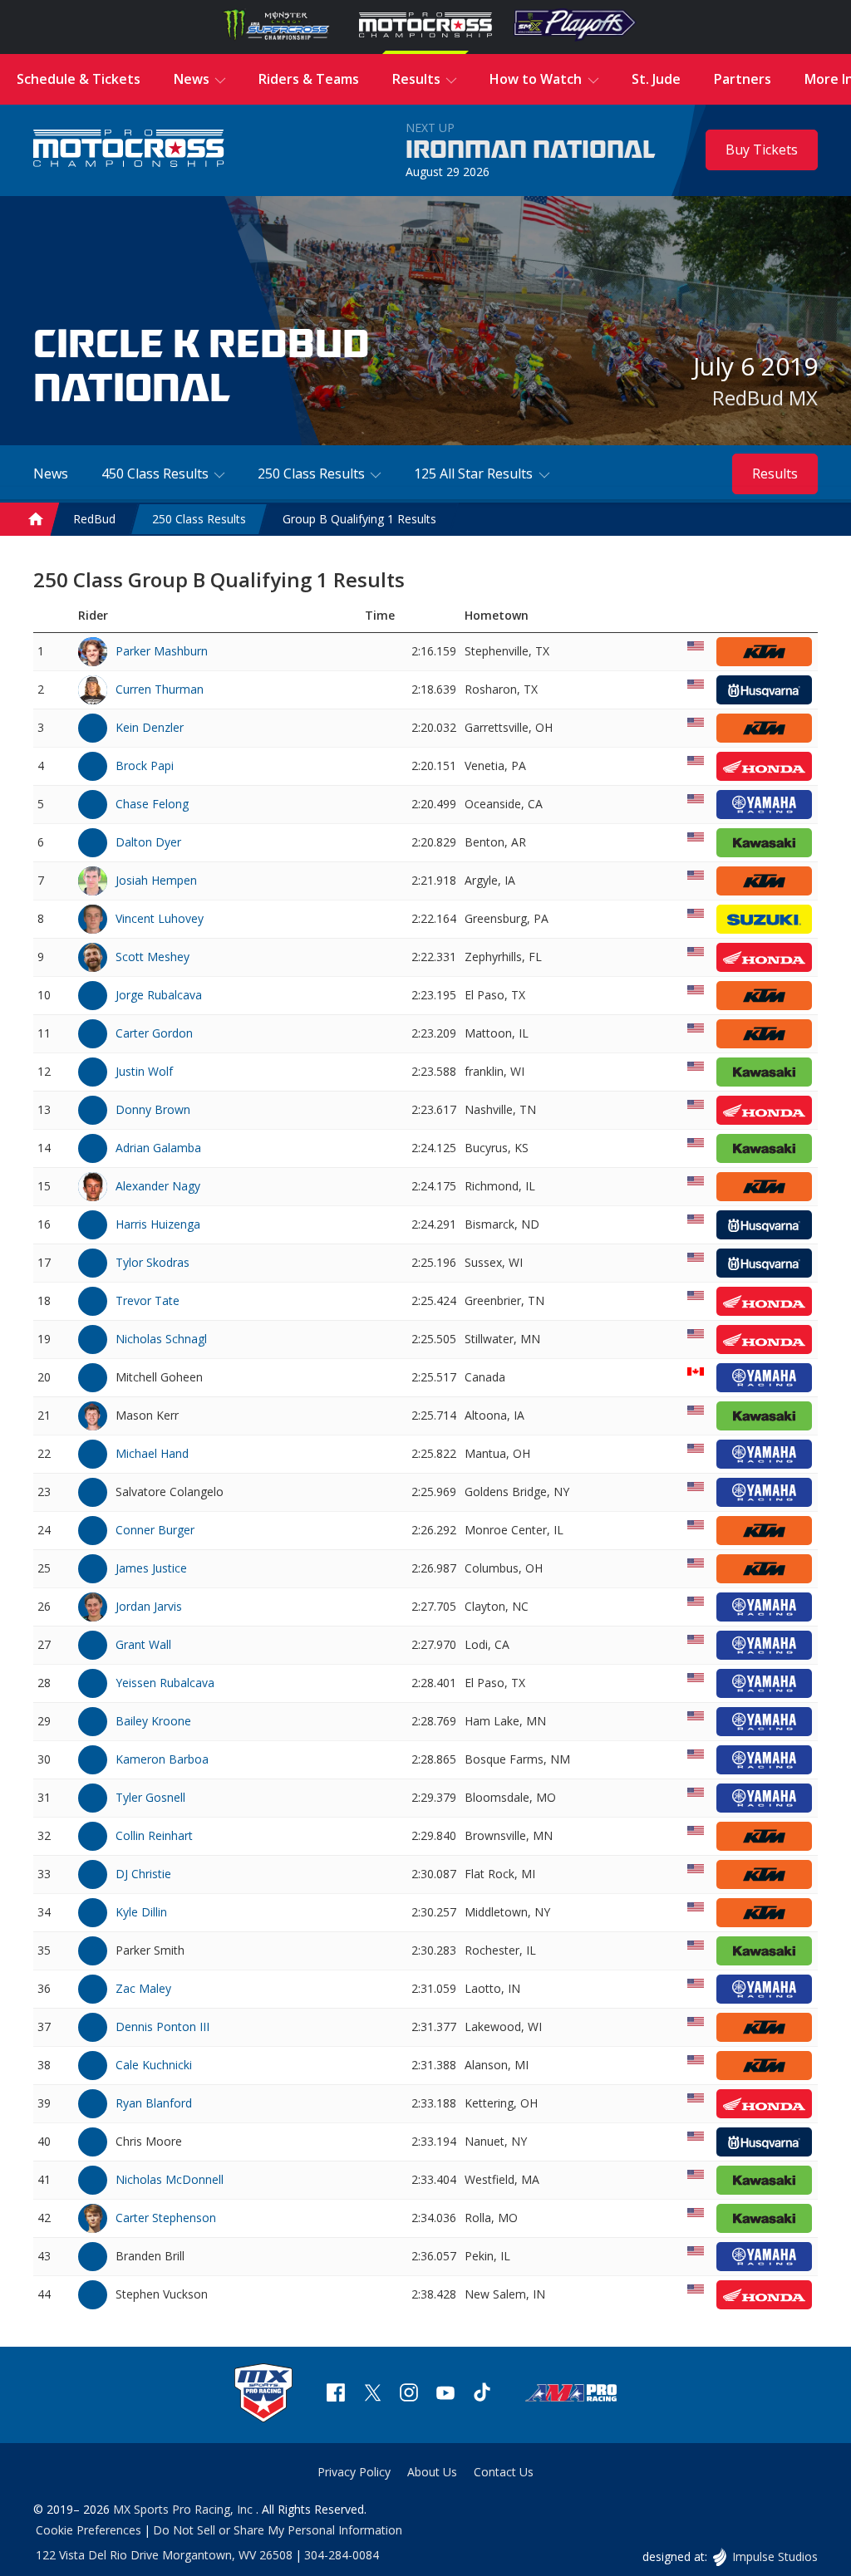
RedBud (94, 519)
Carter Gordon (154, 1033)
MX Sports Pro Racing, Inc (184, 2509)
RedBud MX (765, 397)
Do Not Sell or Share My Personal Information (278, 2530)
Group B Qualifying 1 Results (359, 519)
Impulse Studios (775, 2556)
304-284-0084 (342, 2555)
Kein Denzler (150, 727)
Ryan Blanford (154, 2103)
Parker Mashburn (162, 651)
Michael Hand (152, 1453)
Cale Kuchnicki (154, 2065)
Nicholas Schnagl (161, 1339)
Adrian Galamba (158, 1148)
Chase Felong (152, 804)
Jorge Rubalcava (159, 995)
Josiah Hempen (156, 880)
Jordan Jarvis (149, 1606)
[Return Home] (129, 150)
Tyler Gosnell (150, 1797)
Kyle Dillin (141, 1912)
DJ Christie (143, 1874)
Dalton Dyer (148, 842)
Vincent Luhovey (160, 918)
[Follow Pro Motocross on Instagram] (409, 2394)
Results (775, 473)
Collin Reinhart (154, 1835)
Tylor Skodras (152, 1262)
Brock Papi (145, 765)
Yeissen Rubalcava (165, 1683)
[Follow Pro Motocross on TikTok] (482, 2394)
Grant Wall (143, 1644)
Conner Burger (155, 1530)
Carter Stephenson (166, 2218)
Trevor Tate (148, 1300)
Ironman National (531, 150)
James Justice (151, 1568)
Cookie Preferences (89, 2530)
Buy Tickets (762, 150)
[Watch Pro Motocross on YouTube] (445, 2394)
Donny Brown (153, 1109)
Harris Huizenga (158, 1224)
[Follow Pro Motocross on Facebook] (336, 2394)
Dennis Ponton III (162, 2026)
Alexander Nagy (158, 1186)
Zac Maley (143, 1988)
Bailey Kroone (153, 1721)
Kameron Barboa (162, 1759)
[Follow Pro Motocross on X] (372, 2394)
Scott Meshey (152, 957)
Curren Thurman (160, 689)
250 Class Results (199, 519)
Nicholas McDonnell (170, 2179)
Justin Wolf (144, 1071)
